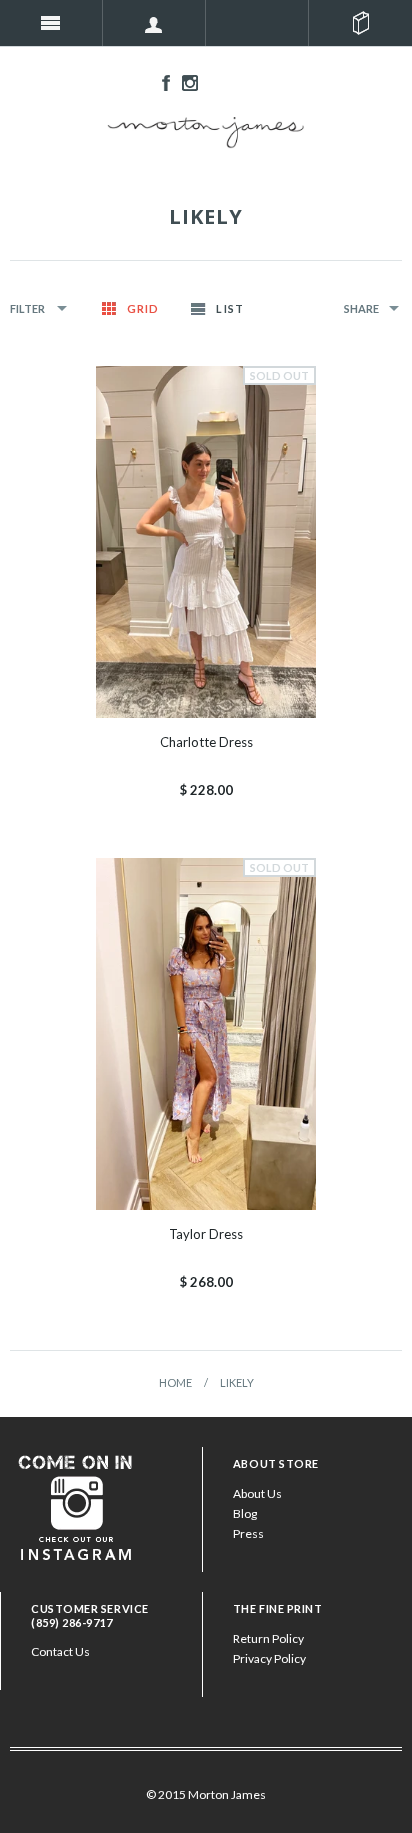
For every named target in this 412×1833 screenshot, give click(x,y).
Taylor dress (206, 1234)
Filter (28, 308)
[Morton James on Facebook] (161, 81)
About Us (257, 1493)
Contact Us (60, 1651)
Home (175, 1382)
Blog (245, 1513)
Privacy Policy (269, 1658)
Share (361, 308)
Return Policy (268, 1638)
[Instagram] (76, 1505)
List (229, 308)
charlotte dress (206, 742)
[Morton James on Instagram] (185, 81)
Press (248, 1533)
